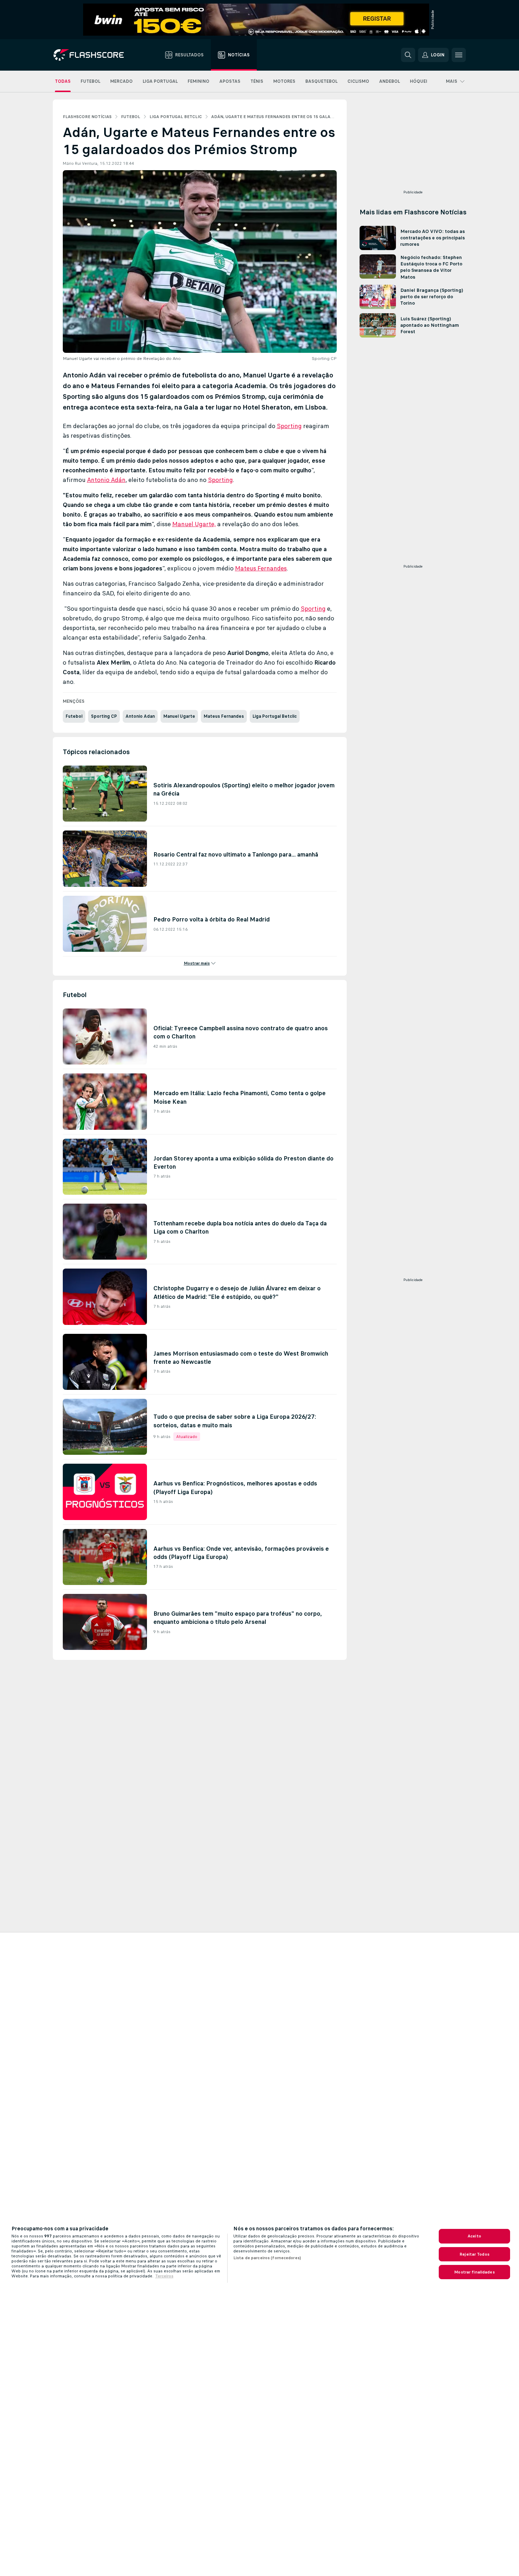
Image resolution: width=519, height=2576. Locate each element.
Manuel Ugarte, (194, 524)
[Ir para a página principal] (94, 55)
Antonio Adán (106, 480)
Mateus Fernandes (261, 568)
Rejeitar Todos (474, 2254)
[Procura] (408, 55)
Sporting (289, 426)
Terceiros (164, 2276)
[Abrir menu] (459, 55)
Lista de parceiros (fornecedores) (267, 2258)
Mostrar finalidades (474, 2272)
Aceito (474, 2236)
